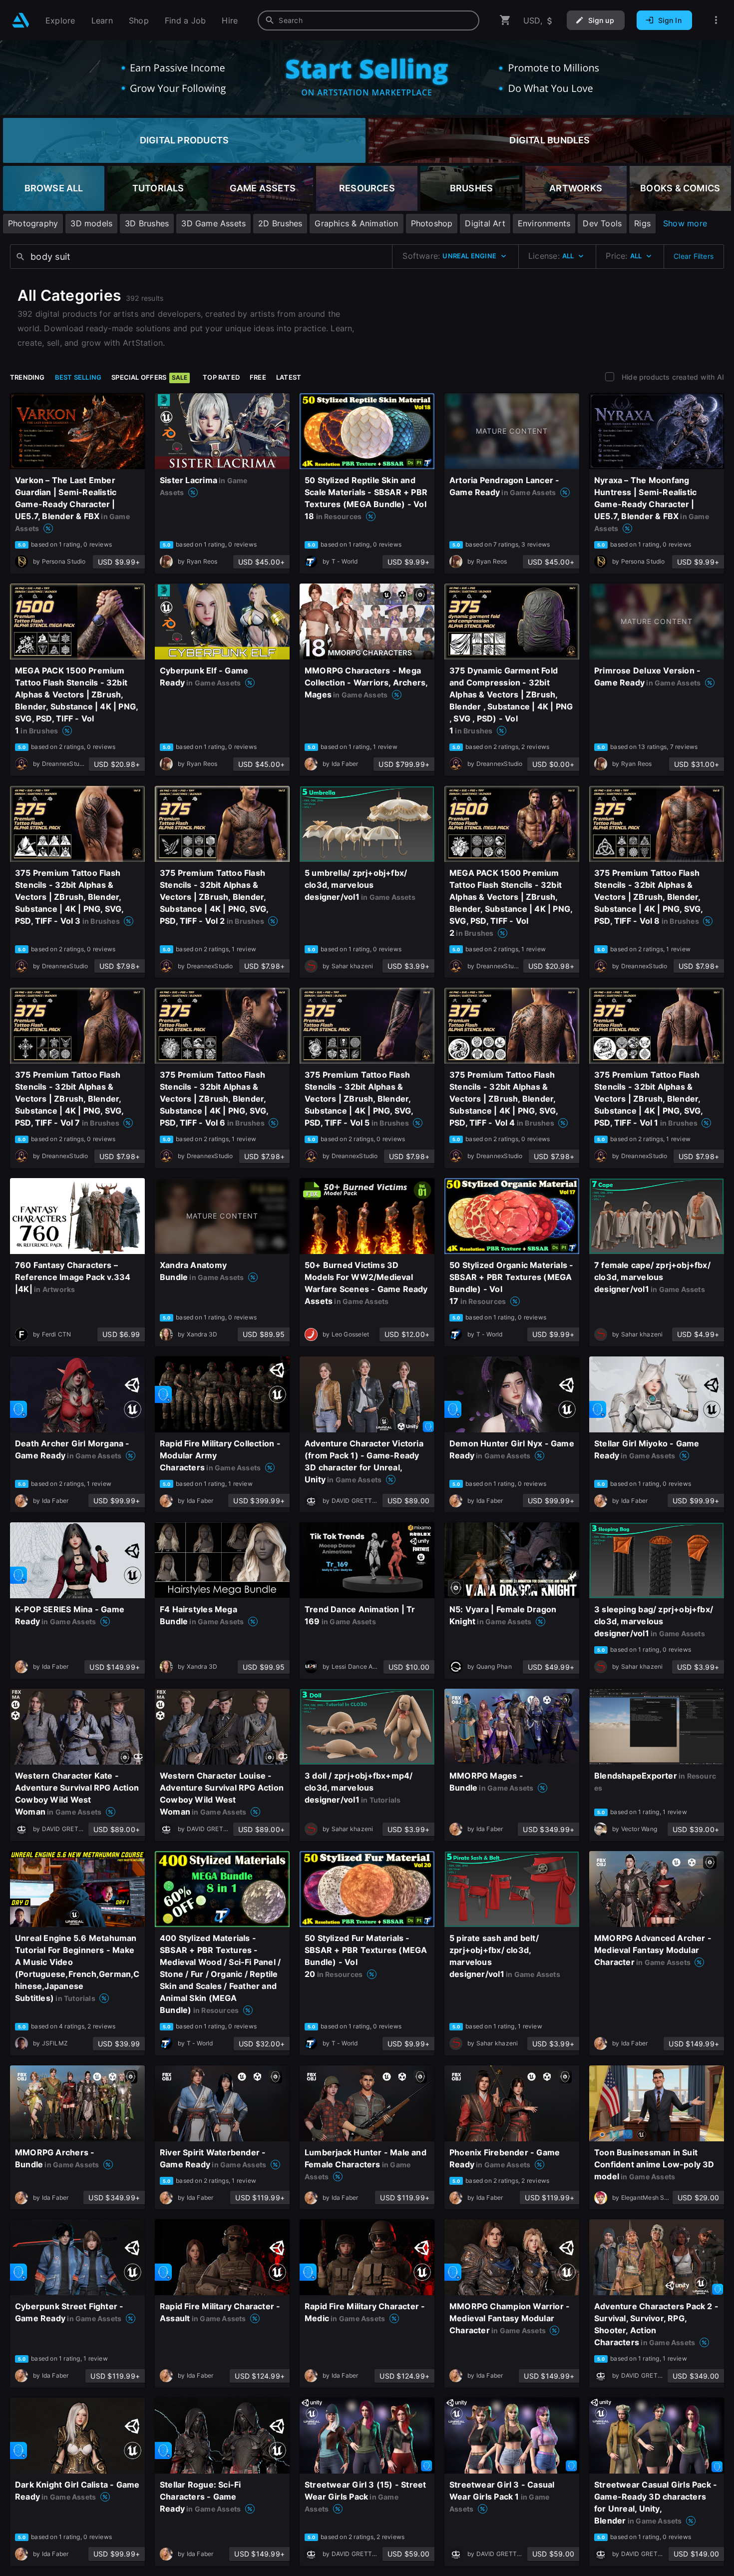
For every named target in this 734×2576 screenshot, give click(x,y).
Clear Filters (694, 256)
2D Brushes (280, 223)
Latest (289, 377)
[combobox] (368, 20)
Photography (33, 223)
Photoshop (432, 223)
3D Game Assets (213, 223)
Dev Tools (602, 223)
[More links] (716, 20)
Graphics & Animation (356, 223)
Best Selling (78, 377)
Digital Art (485, 223)
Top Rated (221, 377)
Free (258, 377)
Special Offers (149, 377)
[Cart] (505, 20)
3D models (91, 223)
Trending (27, 377)
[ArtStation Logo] (21, 20)
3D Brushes (147, 223)
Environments (544, 223)
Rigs (642, 223)
